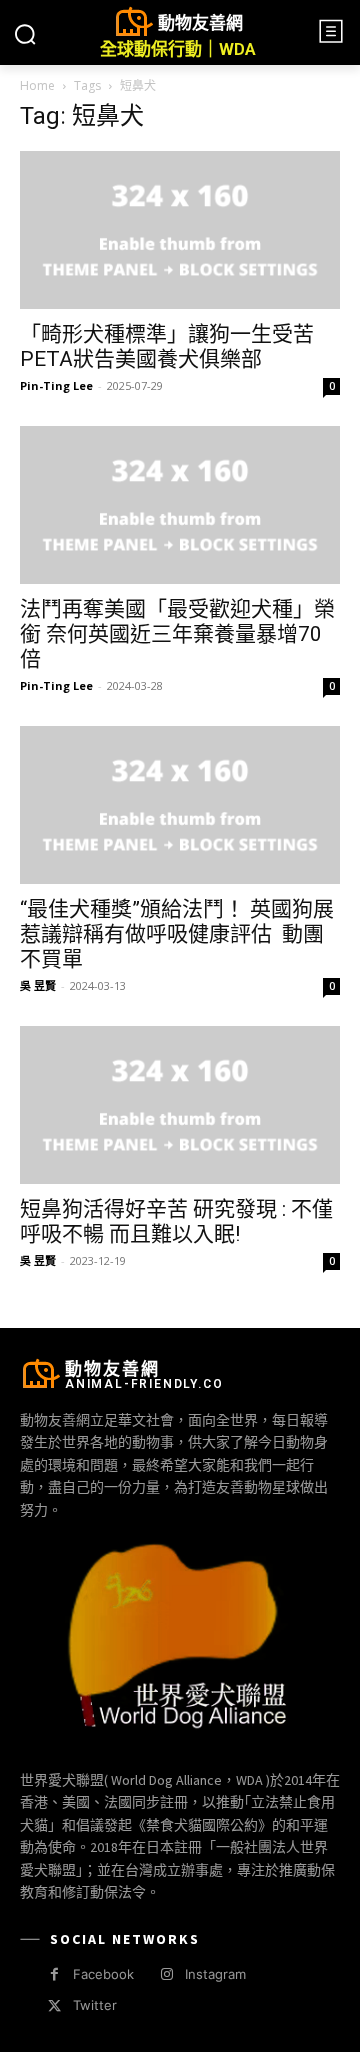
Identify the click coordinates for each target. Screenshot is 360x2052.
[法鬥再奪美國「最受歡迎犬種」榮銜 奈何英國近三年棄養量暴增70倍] (180, 505)
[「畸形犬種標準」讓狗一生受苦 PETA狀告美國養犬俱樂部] (180, 230)
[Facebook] (54, 1974)
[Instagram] (166, 1974)
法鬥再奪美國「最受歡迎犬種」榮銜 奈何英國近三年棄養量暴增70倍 (177, 634)
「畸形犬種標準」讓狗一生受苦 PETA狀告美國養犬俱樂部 (167, 346)
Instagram (215, 1974)
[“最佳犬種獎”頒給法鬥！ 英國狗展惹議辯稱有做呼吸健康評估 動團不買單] (180, 805)
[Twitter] (54, 2006)
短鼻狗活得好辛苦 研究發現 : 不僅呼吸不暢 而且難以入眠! (176, 1221)
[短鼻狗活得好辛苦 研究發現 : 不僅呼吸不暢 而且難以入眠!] (180, 1105)
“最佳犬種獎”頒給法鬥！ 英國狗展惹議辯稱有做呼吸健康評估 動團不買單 (177, 934)
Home (37, 85)
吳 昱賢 (38, 985)
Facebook (103, 1974)
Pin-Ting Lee (56, 385)
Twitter (95, 2005)
